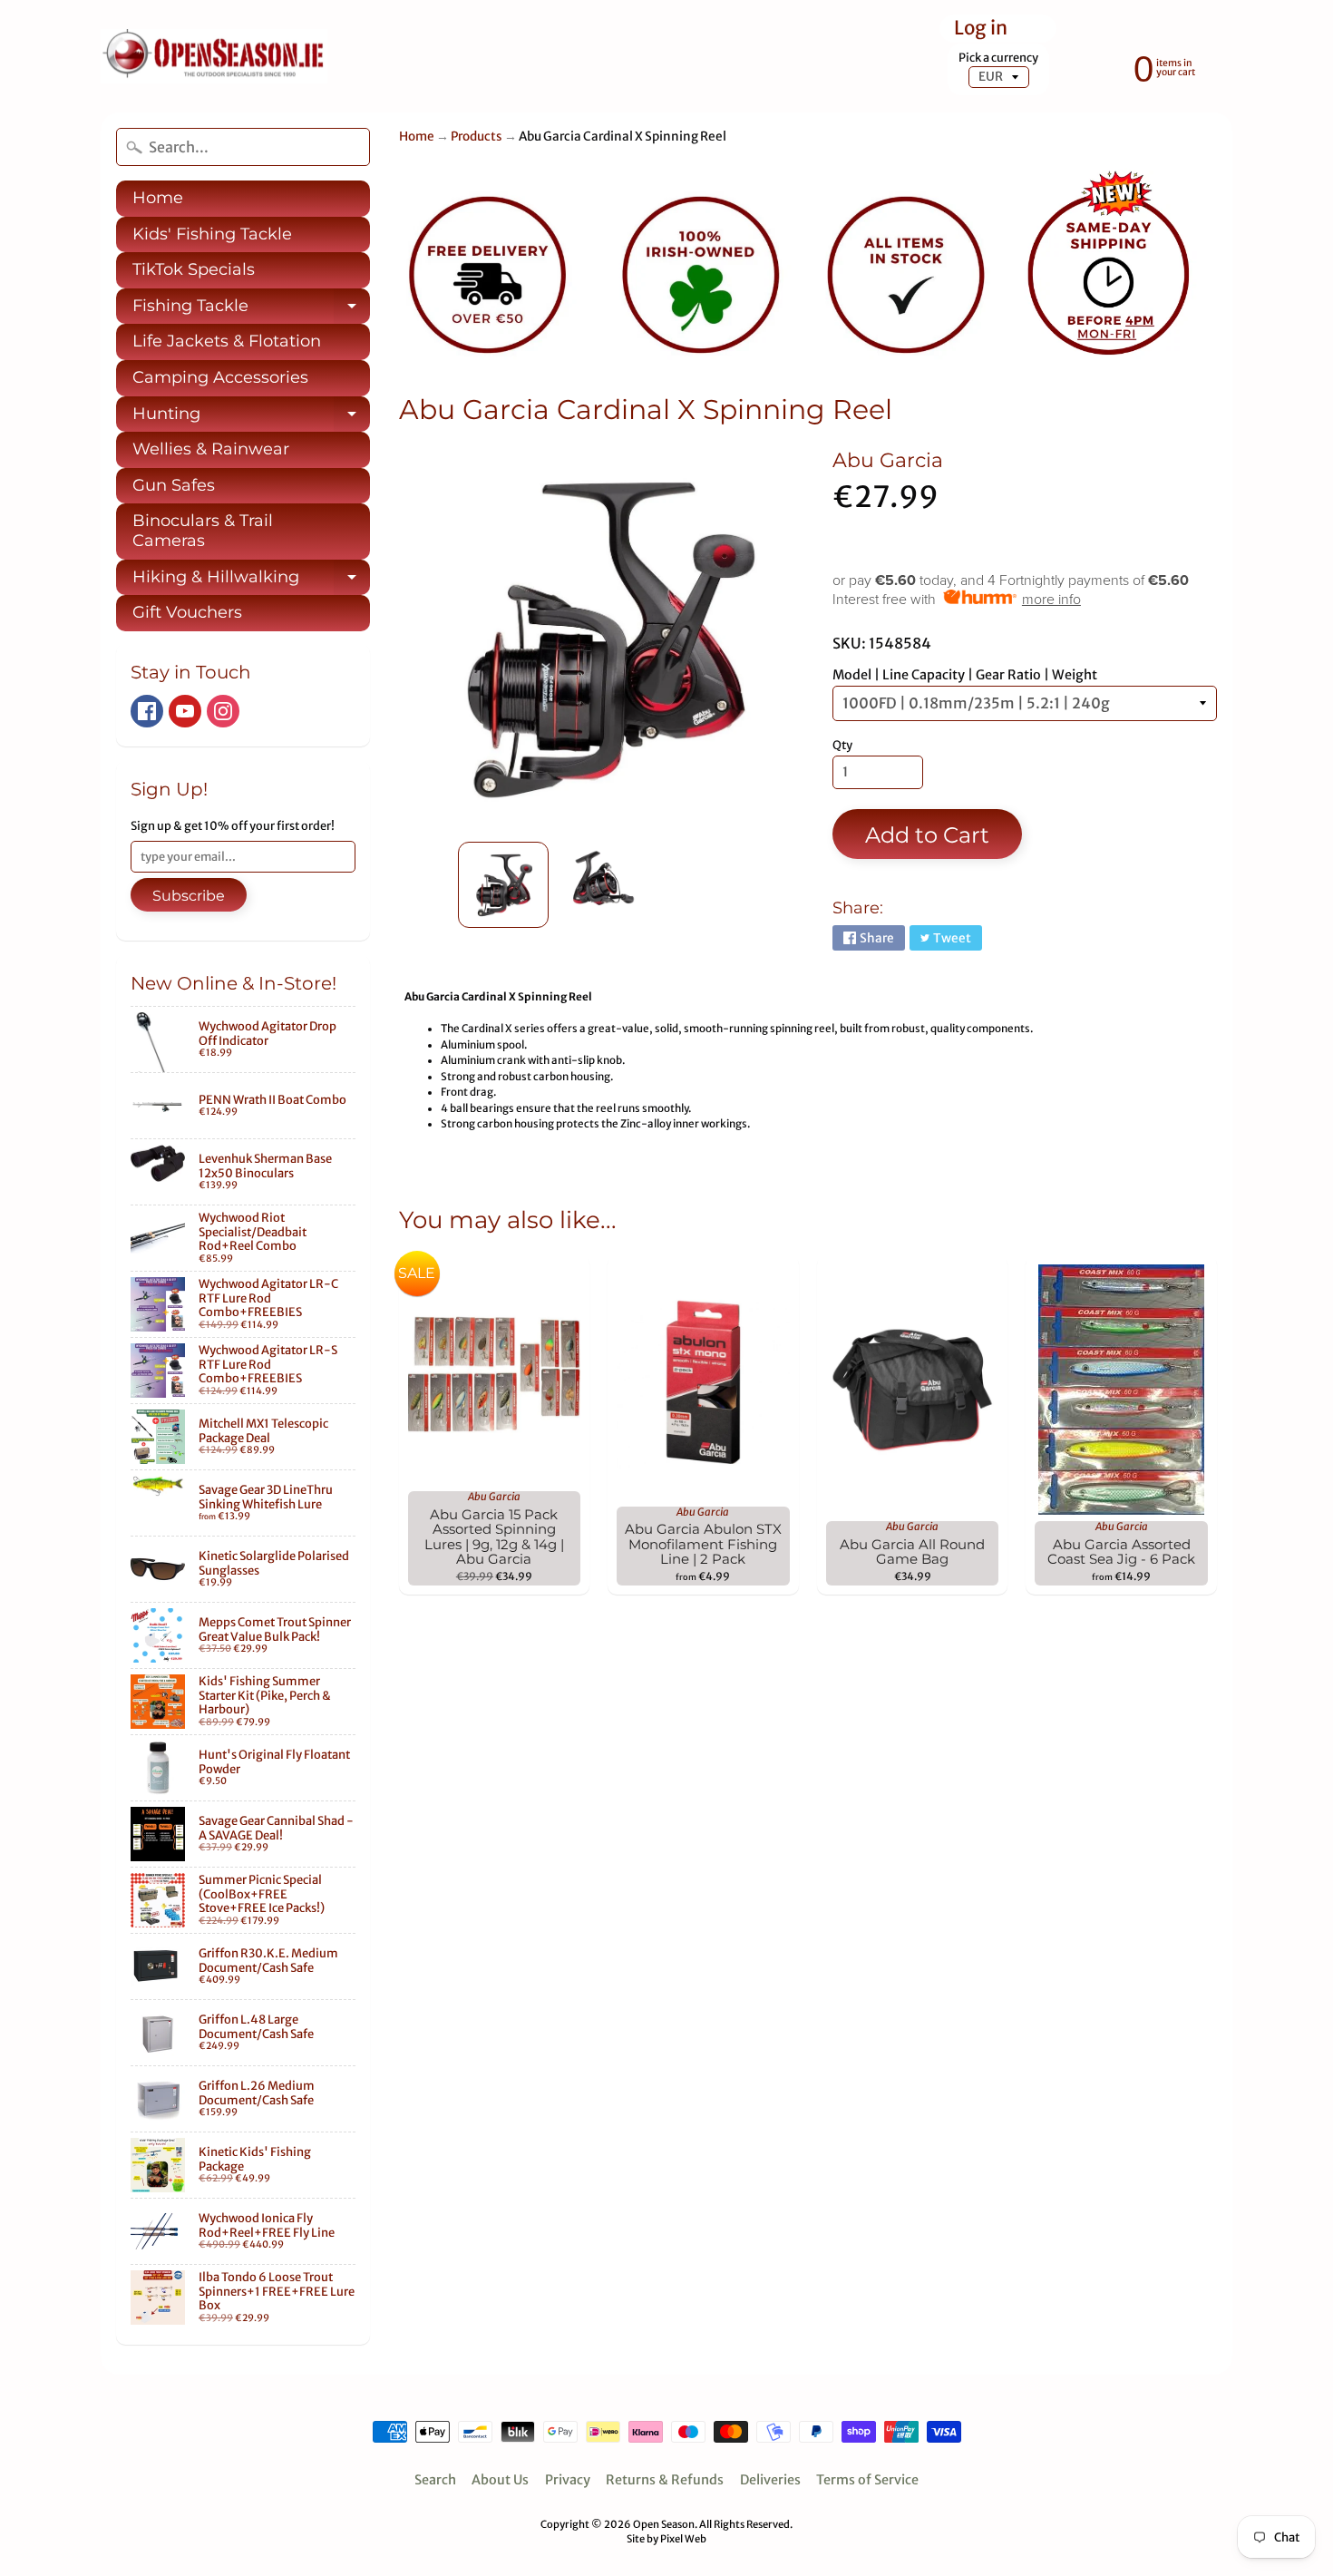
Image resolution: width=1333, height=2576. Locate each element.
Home (158, 198)
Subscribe (189, 896)
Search (435, 2480)
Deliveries (770, 2480)
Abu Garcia (888, 460)
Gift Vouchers (187, 612)
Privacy (568, 2480)
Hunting (251, 418)
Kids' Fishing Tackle (212, 234)
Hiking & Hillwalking (251, 581)
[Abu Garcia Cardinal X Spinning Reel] (503, 885)
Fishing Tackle (251, 310)
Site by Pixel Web (666, 2539)
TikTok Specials (194, 269)
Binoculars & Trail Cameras (203, 531)
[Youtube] (185, 711)
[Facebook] (147, 711)
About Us (500, 2480)
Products (477, 137)
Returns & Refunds (665, 2480)
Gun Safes (174, 485)
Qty (842, 745)
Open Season (664, 2524)
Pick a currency (998, 58)
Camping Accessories (220, 377)
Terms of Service (867, 2480)
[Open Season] (214, 57)
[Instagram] (223, 711)
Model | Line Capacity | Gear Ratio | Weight (965, 675)
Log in (981, 29)
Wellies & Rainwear (211, 449)
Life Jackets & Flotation (227, 341)
